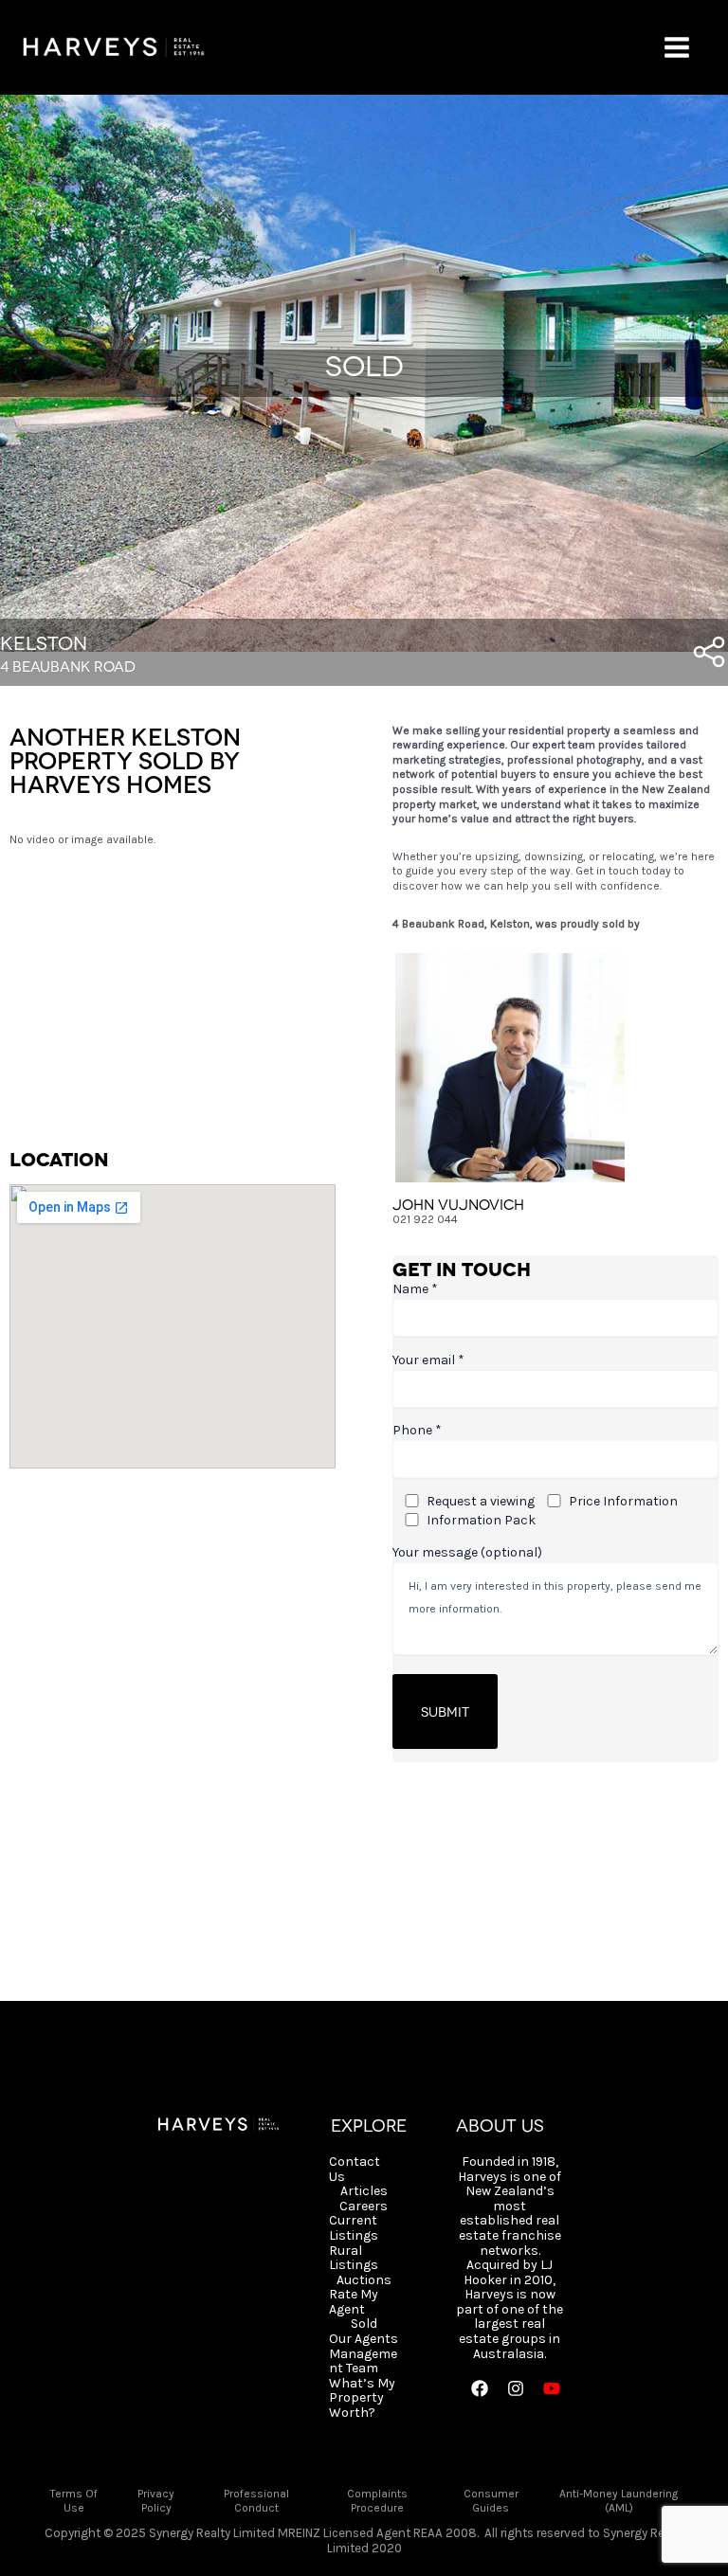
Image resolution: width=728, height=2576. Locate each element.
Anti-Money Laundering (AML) (619, 2501)
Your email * (428, 1360)
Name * (415, 1289)
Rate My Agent (354, 2302)
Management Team (363, 2361)
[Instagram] (516, 2388)
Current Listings (354, 2228)
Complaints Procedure (377, 2501)
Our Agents (364, 2339)
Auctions (364, 2280)
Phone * (417, 1430)
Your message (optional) (467, 1552)
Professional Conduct (256, 2501)
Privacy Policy (156, 2501)
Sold (364, 2324)
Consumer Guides (491, 2501)
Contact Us (355, 2169)
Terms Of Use (74, 2501)
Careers (364, 2207)
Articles (364, 2191)
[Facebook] (480, 2388)
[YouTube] (552, 2388)
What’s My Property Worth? (362, 2398)
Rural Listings (354, 2258)
